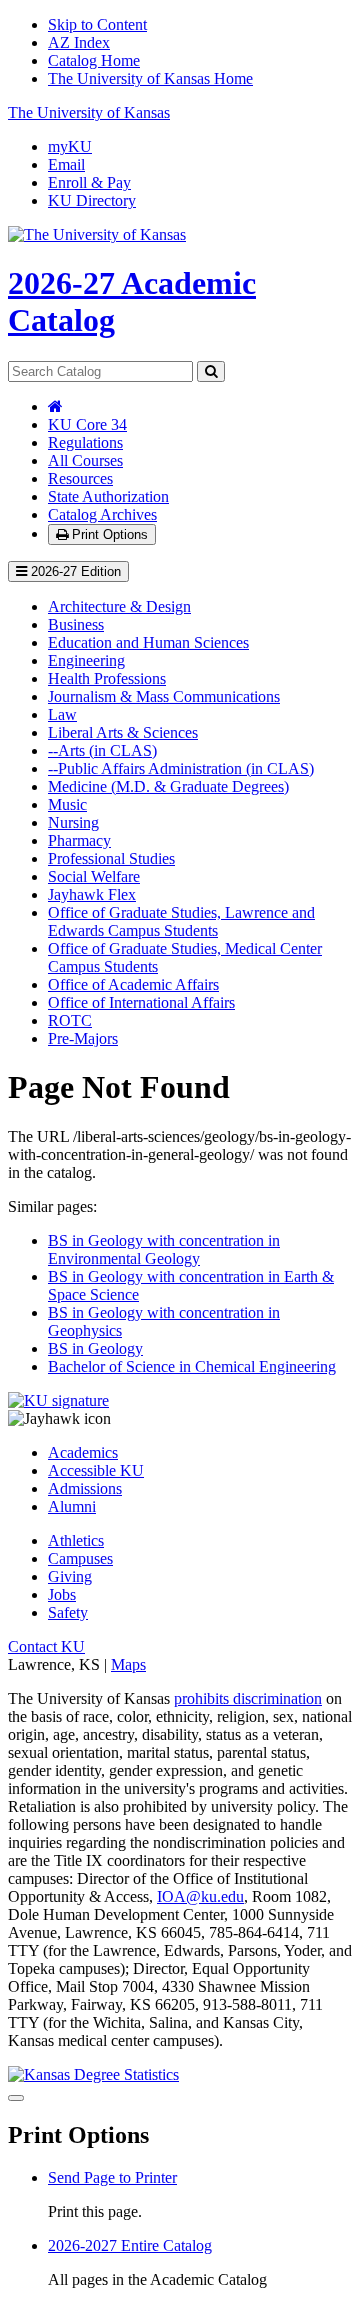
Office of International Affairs (141, 1002)
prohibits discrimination (248, 1698)
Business (76, 624)
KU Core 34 (87, 424)
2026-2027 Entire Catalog (130, 2245)
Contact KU (46, 1646)
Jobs (62, 1594)
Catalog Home (94, 60)
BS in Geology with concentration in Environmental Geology (164, 1249)
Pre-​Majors (83, 1038)
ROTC (70, 1020)
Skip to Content (97, 24)
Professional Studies (111, 858)
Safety (68, 1612)
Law (62, 714)
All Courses (85, 460)
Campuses (80, 1558)
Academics (83, 1452)
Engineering (86, 660)
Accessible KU (96, 1470)
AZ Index (79, 42)
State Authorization (108, 496)
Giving (70, 1576)
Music (67, 804)
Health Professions (107, 678)
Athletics (76, 1540)
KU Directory (92, 200)
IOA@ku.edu (200, 1896)
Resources (80, 478)
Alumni (72, 1506)
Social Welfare (94, 876)
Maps (128, 1664)
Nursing (73, 822)
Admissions (85, 1488)
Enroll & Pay (89, 182)
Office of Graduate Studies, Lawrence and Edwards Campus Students (181, 921)
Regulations (85, 442)
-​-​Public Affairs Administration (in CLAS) (181, 768)
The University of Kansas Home (150, 78)
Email (66, 164)
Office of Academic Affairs (133, 984)
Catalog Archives (102, 514)
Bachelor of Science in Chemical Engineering (192, 1366)
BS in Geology (95, 1348)
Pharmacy (79, 840)
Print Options (108, 534)
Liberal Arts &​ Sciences (123, 732)
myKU (70, 146)
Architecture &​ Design (119, 606)
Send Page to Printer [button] (112, 2177)
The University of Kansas (89, 112)
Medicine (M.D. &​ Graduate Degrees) (168, 786)
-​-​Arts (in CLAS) (102, 750)
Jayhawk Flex (92, 894)
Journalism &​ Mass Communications (164, 696)
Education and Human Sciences (148, 642)
